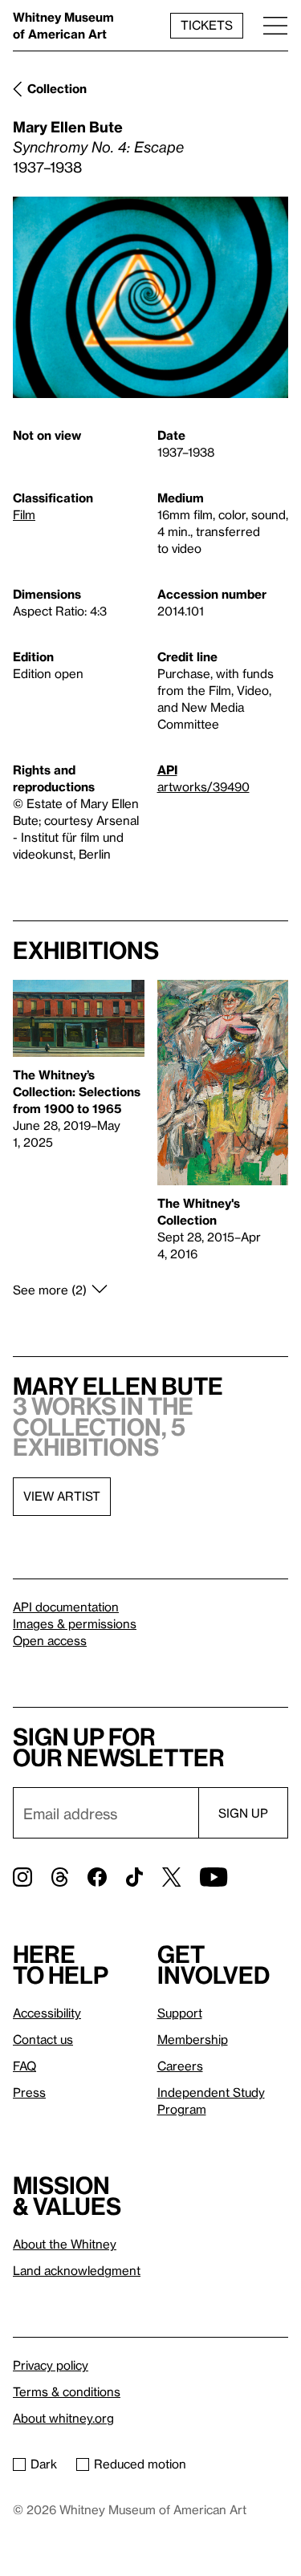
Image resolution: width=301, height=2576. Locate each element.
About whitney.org (63, 2418)
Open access (50, 1640)
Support (180, 2013)
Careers (180, 2066)
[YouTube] (214, 1877)
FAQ (24, 2066)
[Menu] (275, 25)
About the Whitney (65, 2244)
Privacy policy (51, 2365)
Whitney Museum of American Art (63, 25)
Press (29, 2092)
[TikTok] (134, 1877)
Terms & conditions (67, 2391)
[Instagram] (22, 1877)
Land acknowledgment (77, 2270)
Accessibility (47, 2013)
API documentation (66, 1607)
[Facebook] (97, 1877)
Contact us (43, 2039)
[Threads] (60, 1877)
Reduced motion (140, 2464)
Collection (57, 88)
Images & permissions (75, 1623)
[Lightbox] (150, 297)
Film (24, 514)
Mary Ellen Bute (68, 126)
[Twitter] (171, 1877)
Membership (193, 2039)
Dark (44, 2464)
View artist (62, 1496)
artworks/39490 (203, 786)
